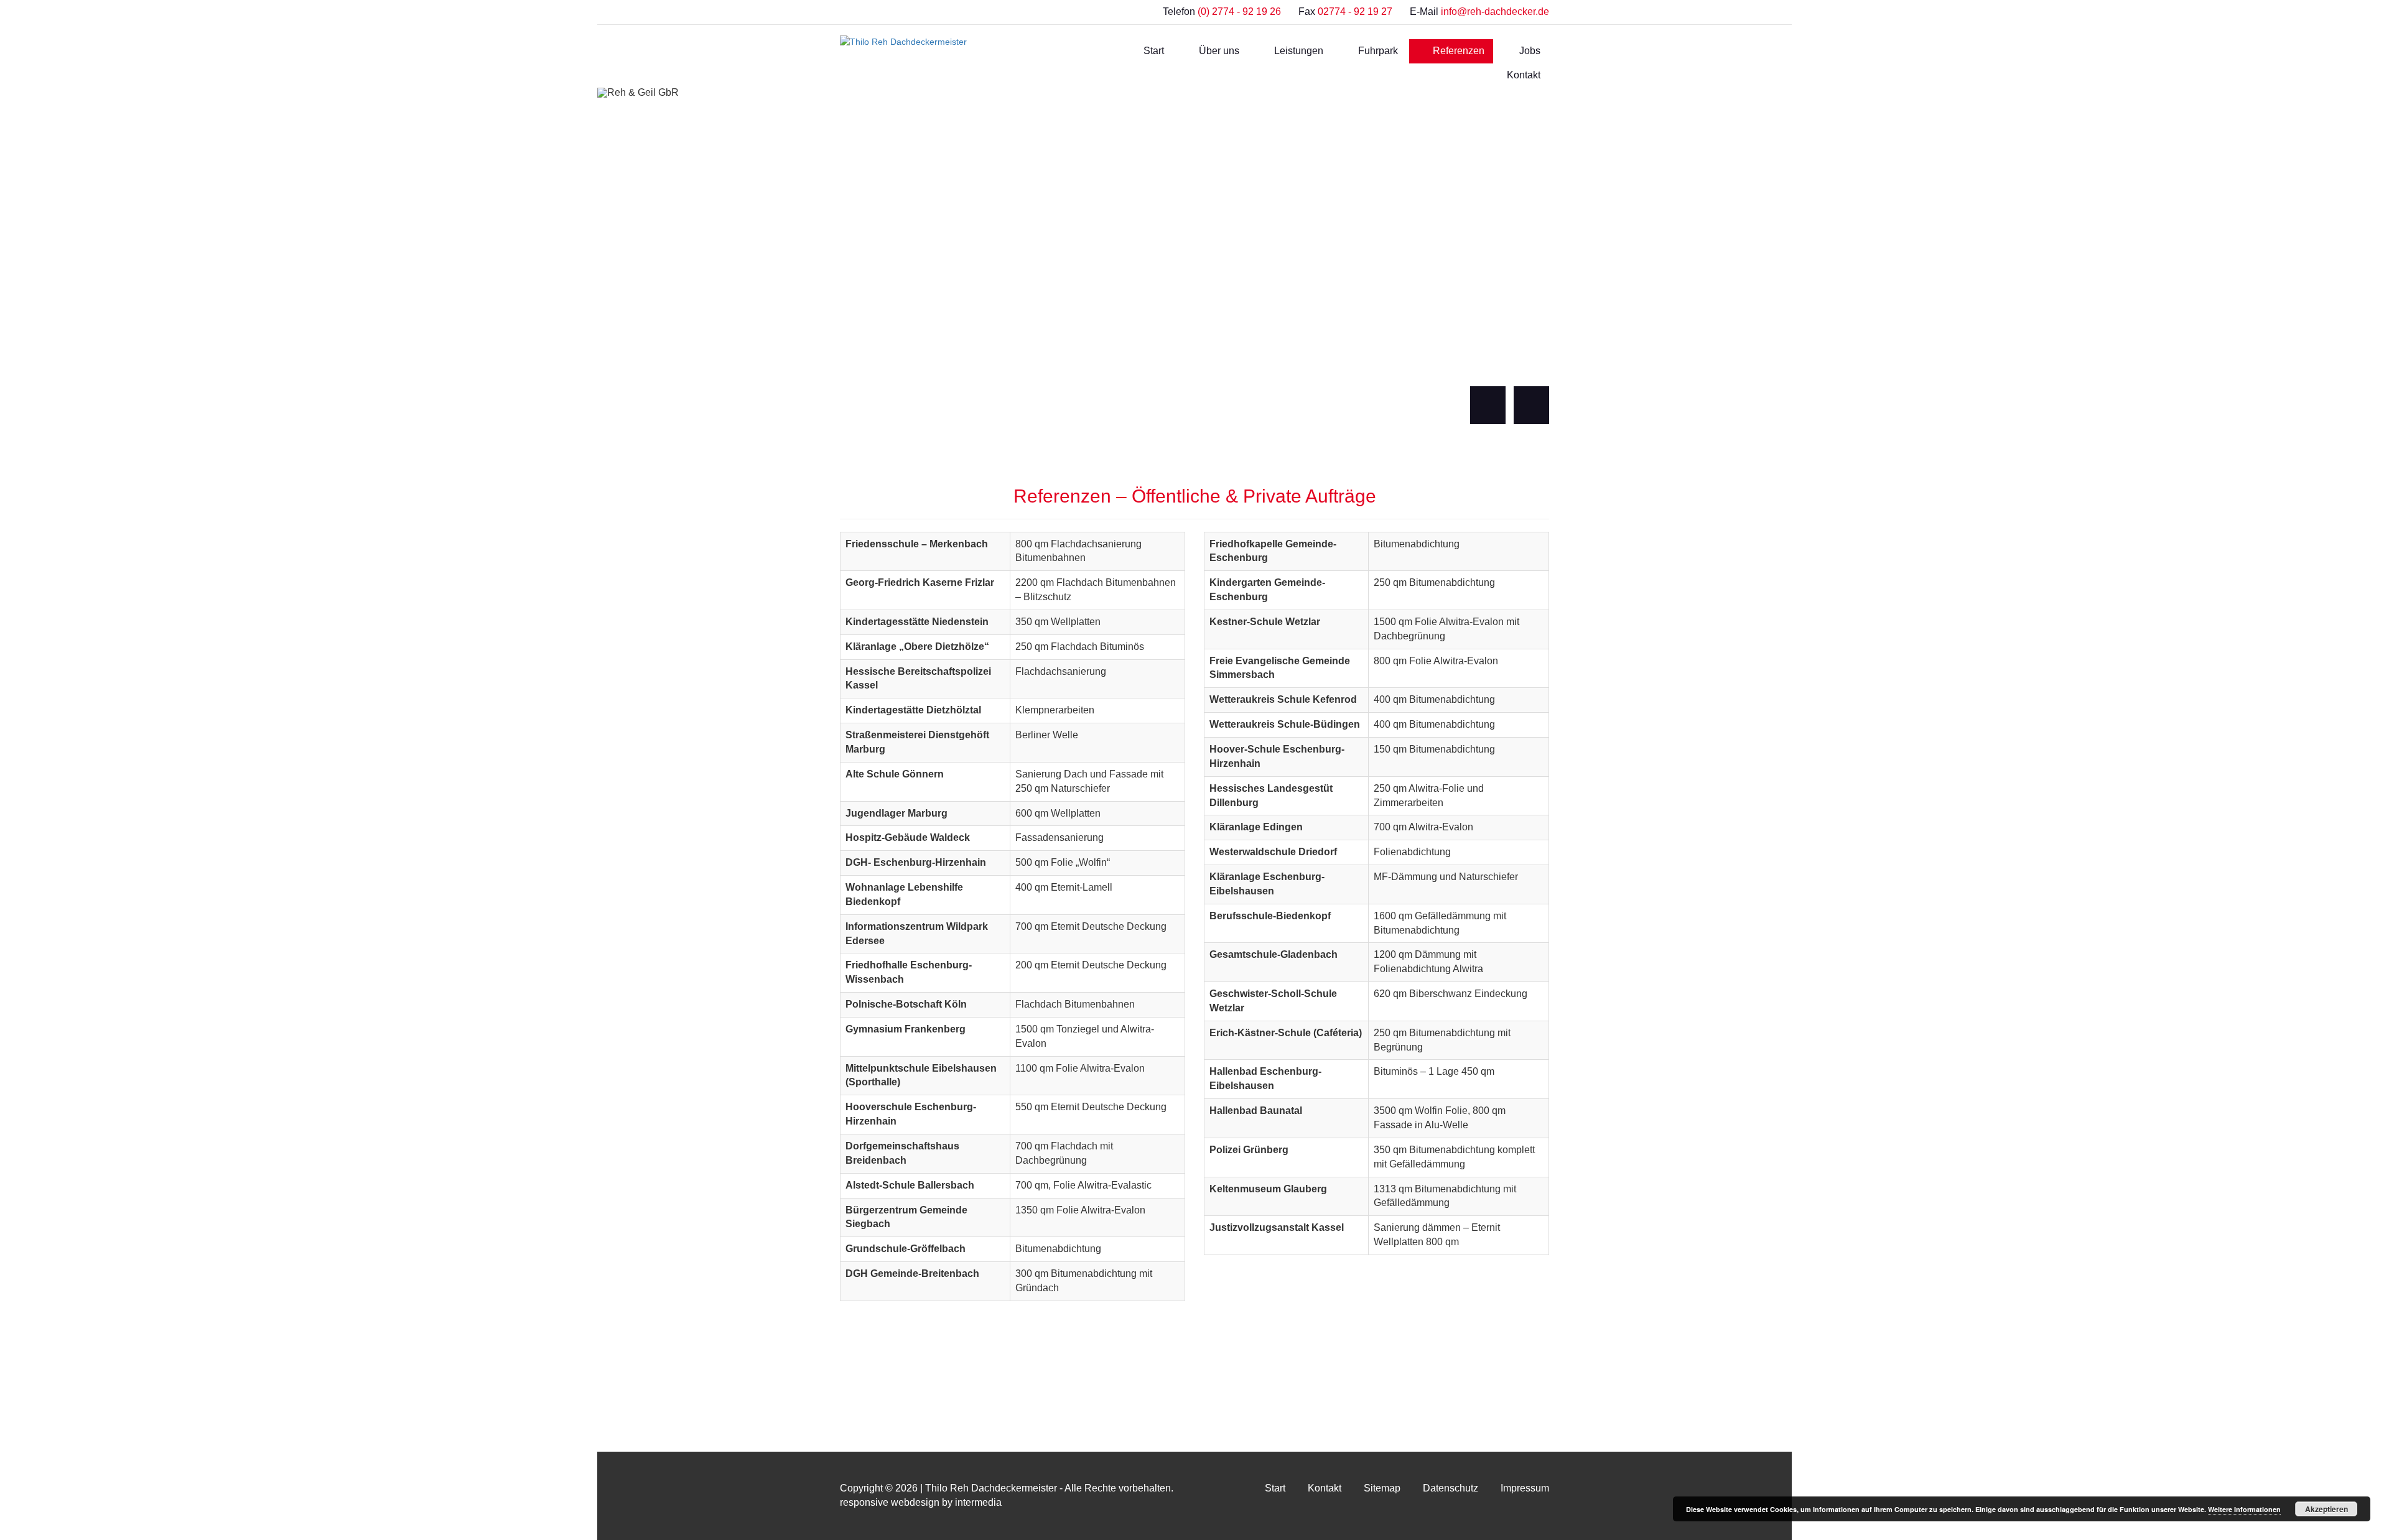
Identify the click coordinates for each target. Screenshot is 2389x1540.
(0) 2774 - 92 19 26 (1239, 12)
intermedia (978, 1502)
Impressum (1525, 1488)
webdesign (915, 1502)
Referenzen (1457, 51)
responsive (864, 1502)
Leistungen (1297, 51)
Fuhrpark (1377, 51)
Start (1153, 51)
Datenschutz (1451, 1488)
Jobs (1529, 51)
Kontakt (1522, 75)
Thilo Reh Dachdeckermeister (991, 1488)
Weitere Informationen (2244, 1509)
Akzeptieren (2326, 1509)
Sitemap (1382, 1488)
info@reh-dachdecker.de (1495, 12)
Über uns (1218, 51)
